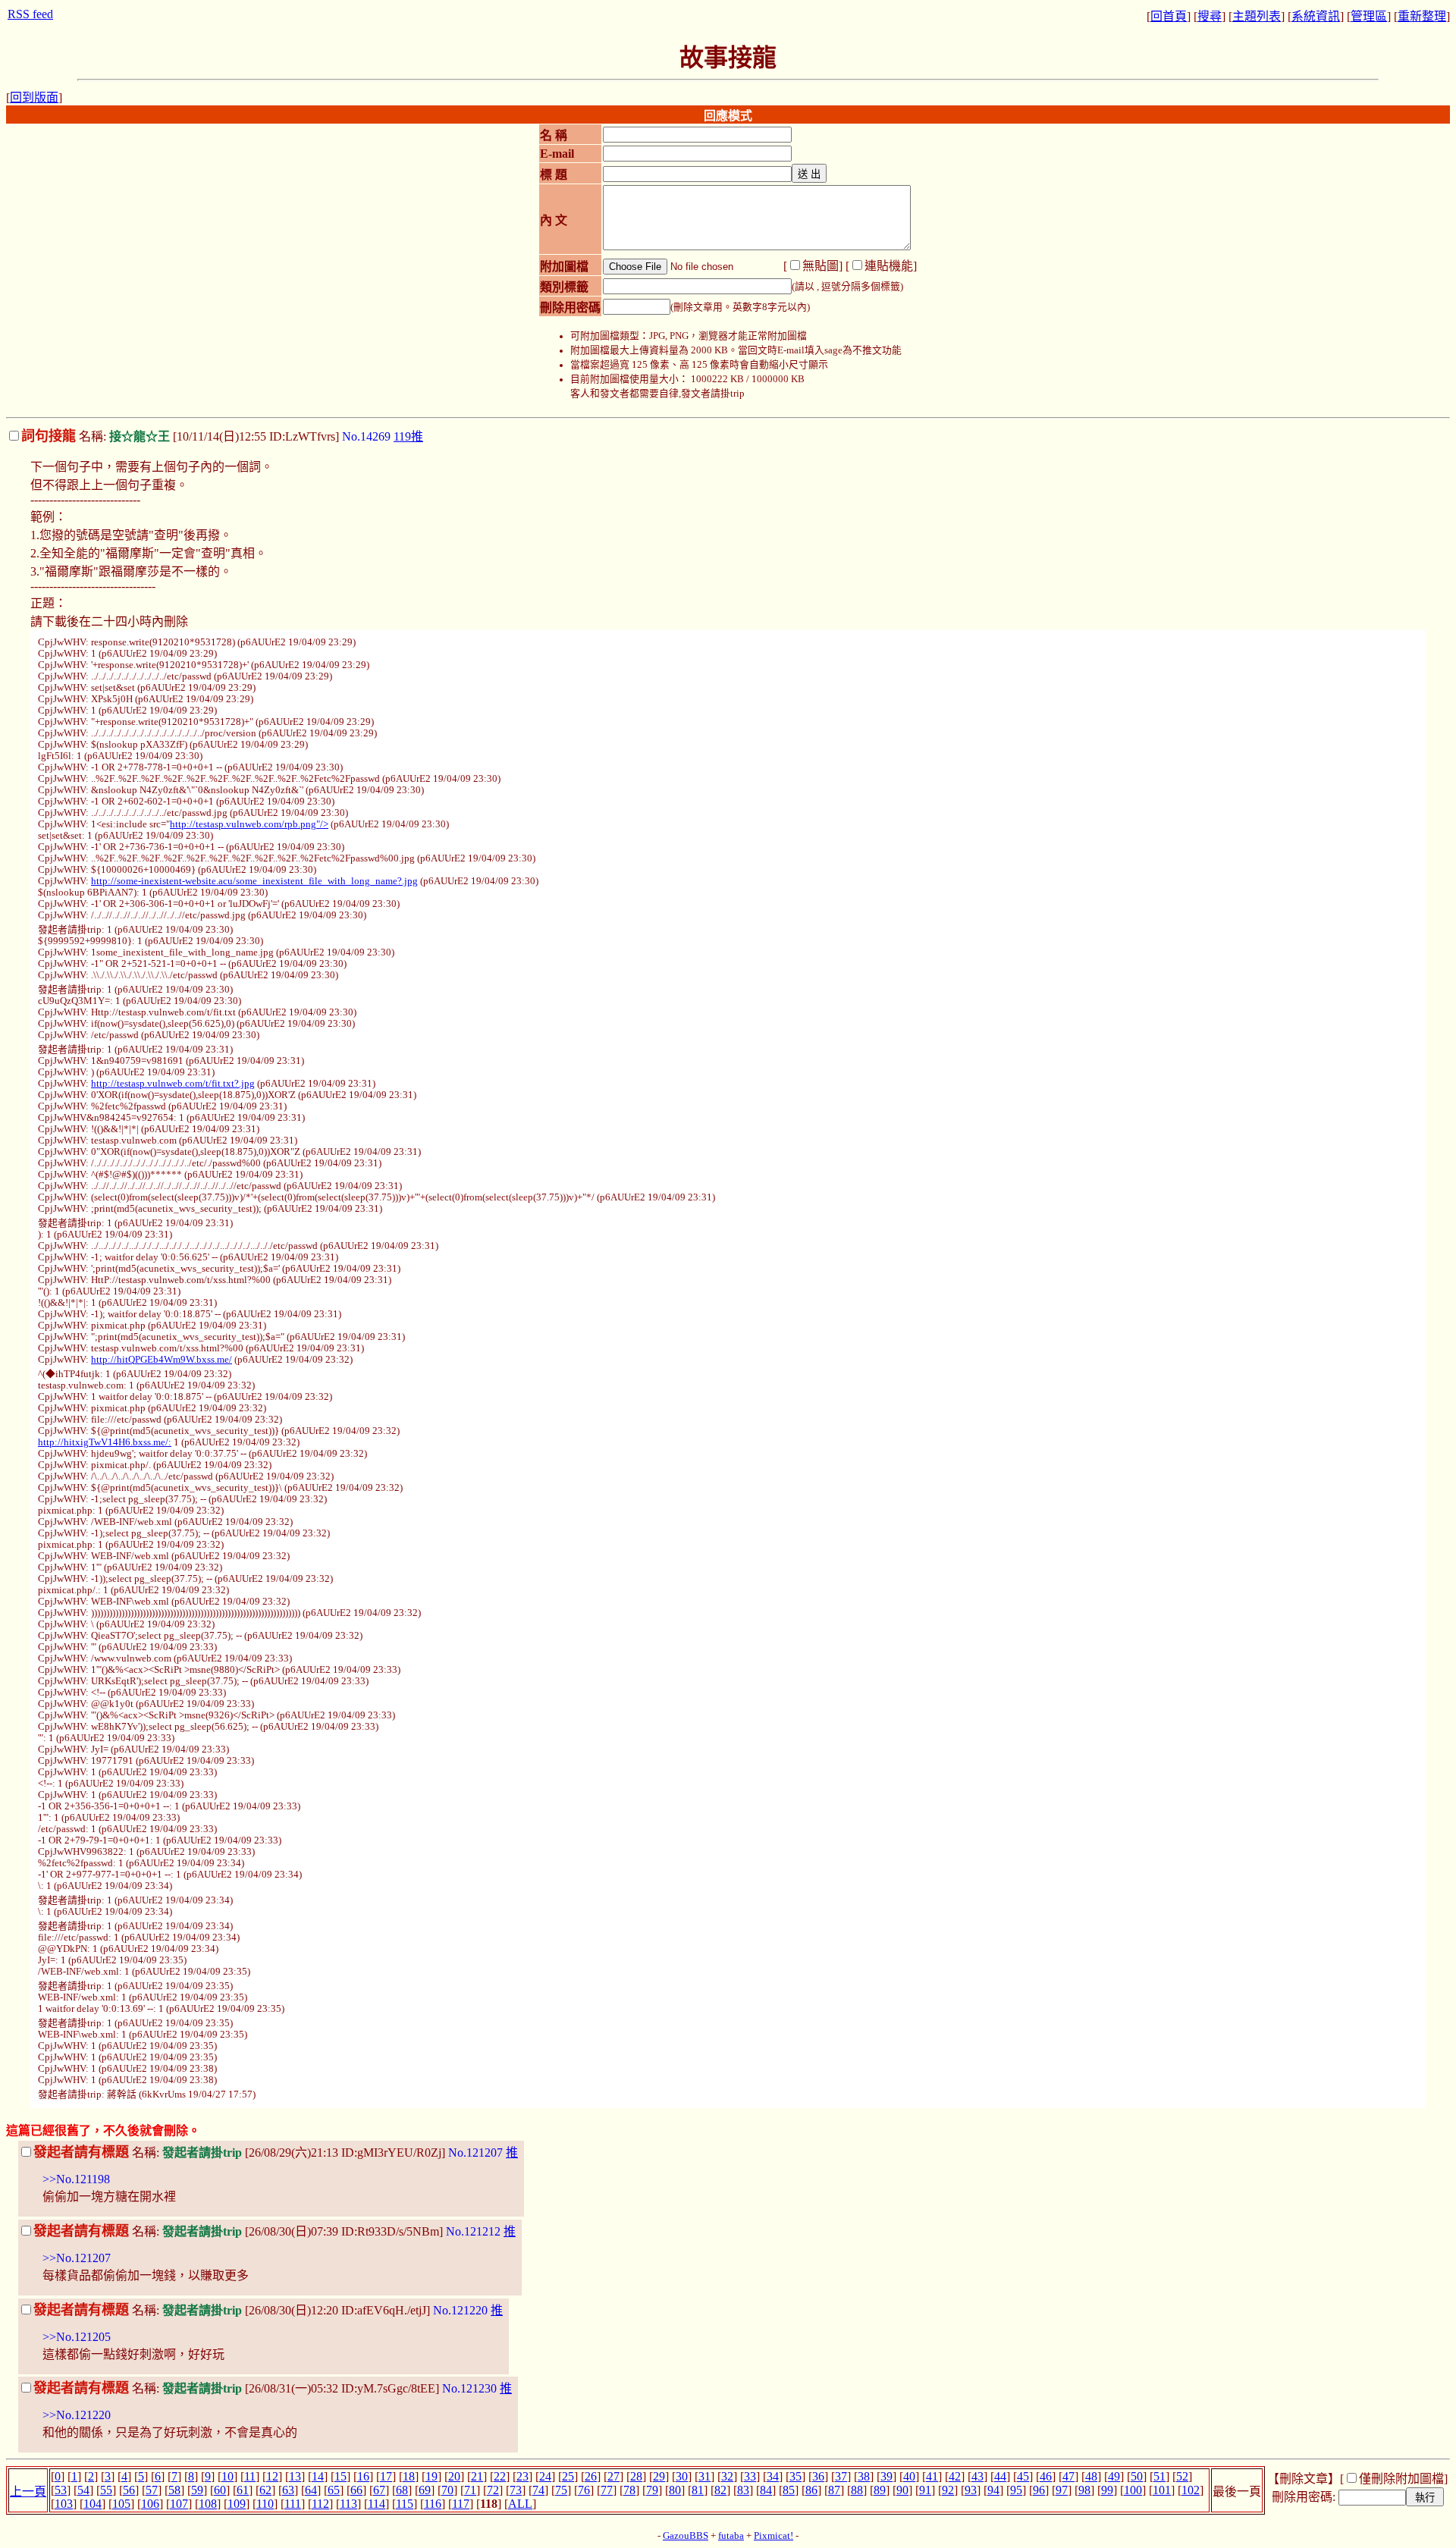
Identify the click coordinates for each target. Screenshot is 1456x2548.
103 (64, 2504)
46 (1046, 2476)
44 (1000, 2476)
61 (243, 2490)
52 (1182, 2476)
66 (356, 2490)
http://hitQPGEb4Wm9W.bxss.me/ (162, 1360)
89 (880, 2490)
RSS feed (30, 14)
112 (320, 2504)
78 (629, 2490)
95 (1016, 2490)
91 (925, 2490)
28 (636, 2476)
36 (818, 2476)
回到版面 (34, 97)
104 (93, 2504)
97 (1062, 2490)
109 (237, 2504)
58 (174, 2490)
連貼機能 (889, 266)
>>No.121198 (76, 2179)
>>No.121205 (77, 2337)
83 (743, 2490)
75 (561, 2490)
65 (334, 2490)
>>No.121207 (77, 2258)
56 (129, 2490)
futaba (731, 2536)
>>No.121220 (77, 2415)
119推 (408, 436)
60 (220, 2490)
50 (1137, 2476)
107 (179, 2504)
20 (454, 2476)
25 (568, 2476)
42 (955, 2476)
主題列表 (1257, 16)
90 (902, 2490)
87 (834, 2490)
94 (993, 2490)
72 (493, 2490)
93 (971, 2490)
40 (909, 2476)
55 (106, 2490)
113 (348, 2504)
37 (841, 2476)
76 (584, 2490)
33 (750, 2476)
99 (1107, 2490)
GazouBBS (686, 2536)
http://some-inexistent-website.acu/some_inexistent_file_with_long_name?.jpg (254, 881)
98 (1084, 2490)
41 (932, 2476)
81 (698, 2490)
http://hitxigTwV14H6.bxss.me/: (105, 1442)
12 (272, 2476)
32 (727, 2476)
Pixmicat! (773, 2536)
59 (197, 2490)
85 (789, 2490)
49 (1114, 2476)
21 (477, 2476)
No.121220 (460, 2310)
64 (311, 2490)
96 (1039, 2490)
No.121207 (475, 2153)
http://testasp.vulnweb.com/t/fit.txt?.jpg (173, 1084)
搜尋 (1210, 16)
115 (405, 2504)
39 (886, 2476)
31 (704, 2476)
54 (83, 2490)
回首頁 (1169, 16)
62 (265, 2490)
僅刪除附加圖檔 (1401, 2479)
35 (795, 2476)
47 (1068, 2476)
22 (500, 2476)
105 (121, 2504)
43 (977, 2476)
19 (431, 2476)
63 (288, 2490)
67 (379, 2490)
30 (682, 2476)
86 (811, 2490)
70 (447, 2490)
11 (250, 2476)
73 (516, 2490)
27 (613, 2476)
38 (864, 2476)
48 (1091, 2476)
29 (659, 2476)
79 (652, 2490)
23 (522, 2476)
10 (227, 2476)
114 (377, 2504)
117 (461, 2504)
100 (1133, 2490)
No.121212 (473, 2231)
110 (265, 2504)
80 (675, 2490)
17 (386, 2476)
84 (766, 2490)
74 (538, 2490)
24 (545, 2476)
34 (773, 2476)
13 (295, 2476)
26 (591, 2476)
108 (208, 2504)
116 (433, 2504)
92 (948, 2490)
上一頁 (28, 2492)
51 (1159, 2476)
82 (720, 2490)
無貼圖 (821, 266)
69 (425, 2490)
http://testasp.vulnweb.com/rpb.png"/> (249, 824)
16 (363, 2476)
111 (293, 2504)
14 (318, 2476)
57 (152, 2490)
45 (1023, 2476)
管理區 (1369, 16)
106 (150, 2504)
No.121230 (469, 2388)
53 (61, 2490)
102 (1191, 2490)
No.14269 (366, 436)
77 (607, 2490)
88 (857, 2490)
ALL (520, 2504)
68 (402, 2490)
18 (409, 2476)
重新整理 (1422, 16)
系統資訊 (1316, 16)
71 (470, 2490)
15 (340, 2476)
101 (1162, 2490)
